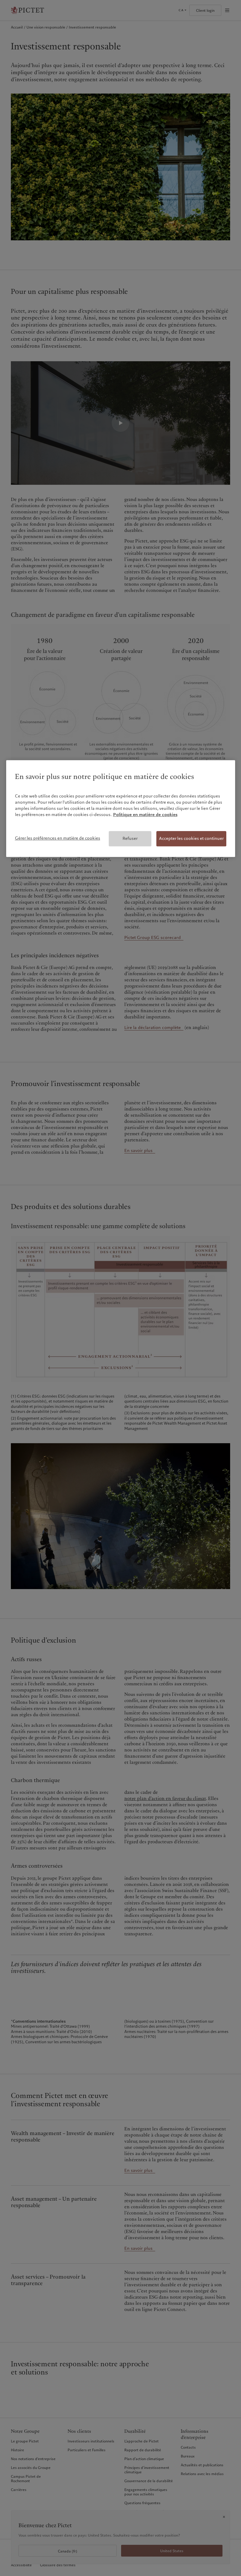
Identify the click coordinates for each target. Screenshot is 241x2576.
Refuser (130, 839)
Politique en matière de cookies (145, 815)
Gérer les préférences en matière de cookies (58, 838)
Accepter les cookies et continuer (191, 839)
